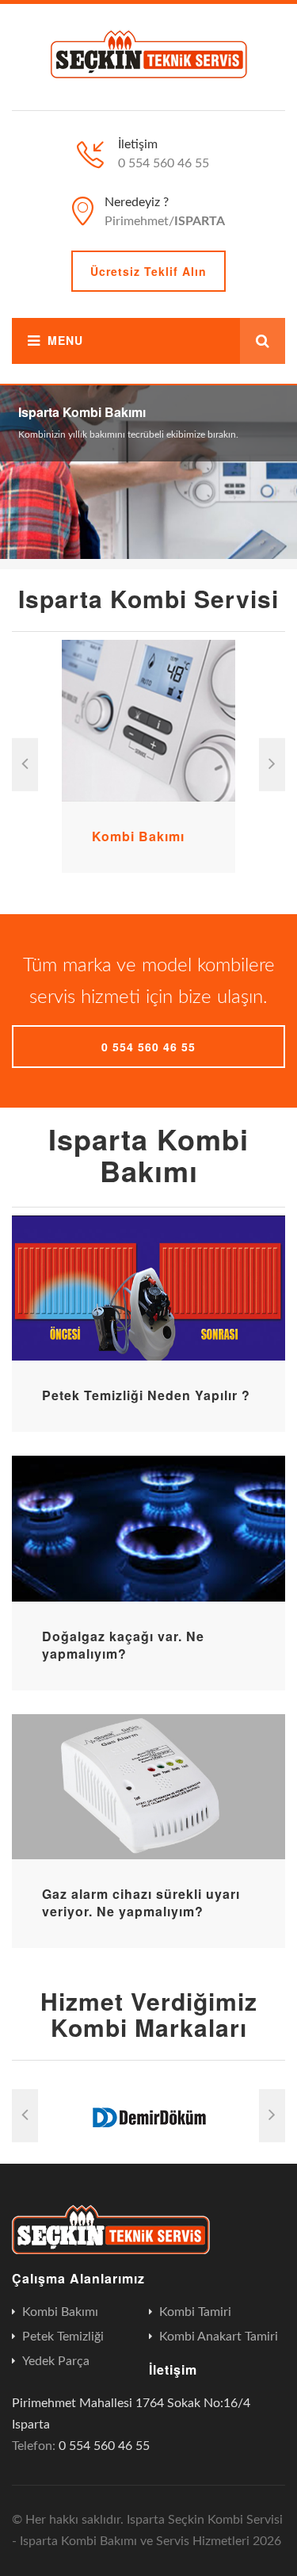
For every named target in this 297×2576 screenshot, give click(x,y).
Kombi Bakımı (138, 836)
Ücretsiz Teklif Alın (148, 271)
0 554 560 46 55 (148, 1047)
